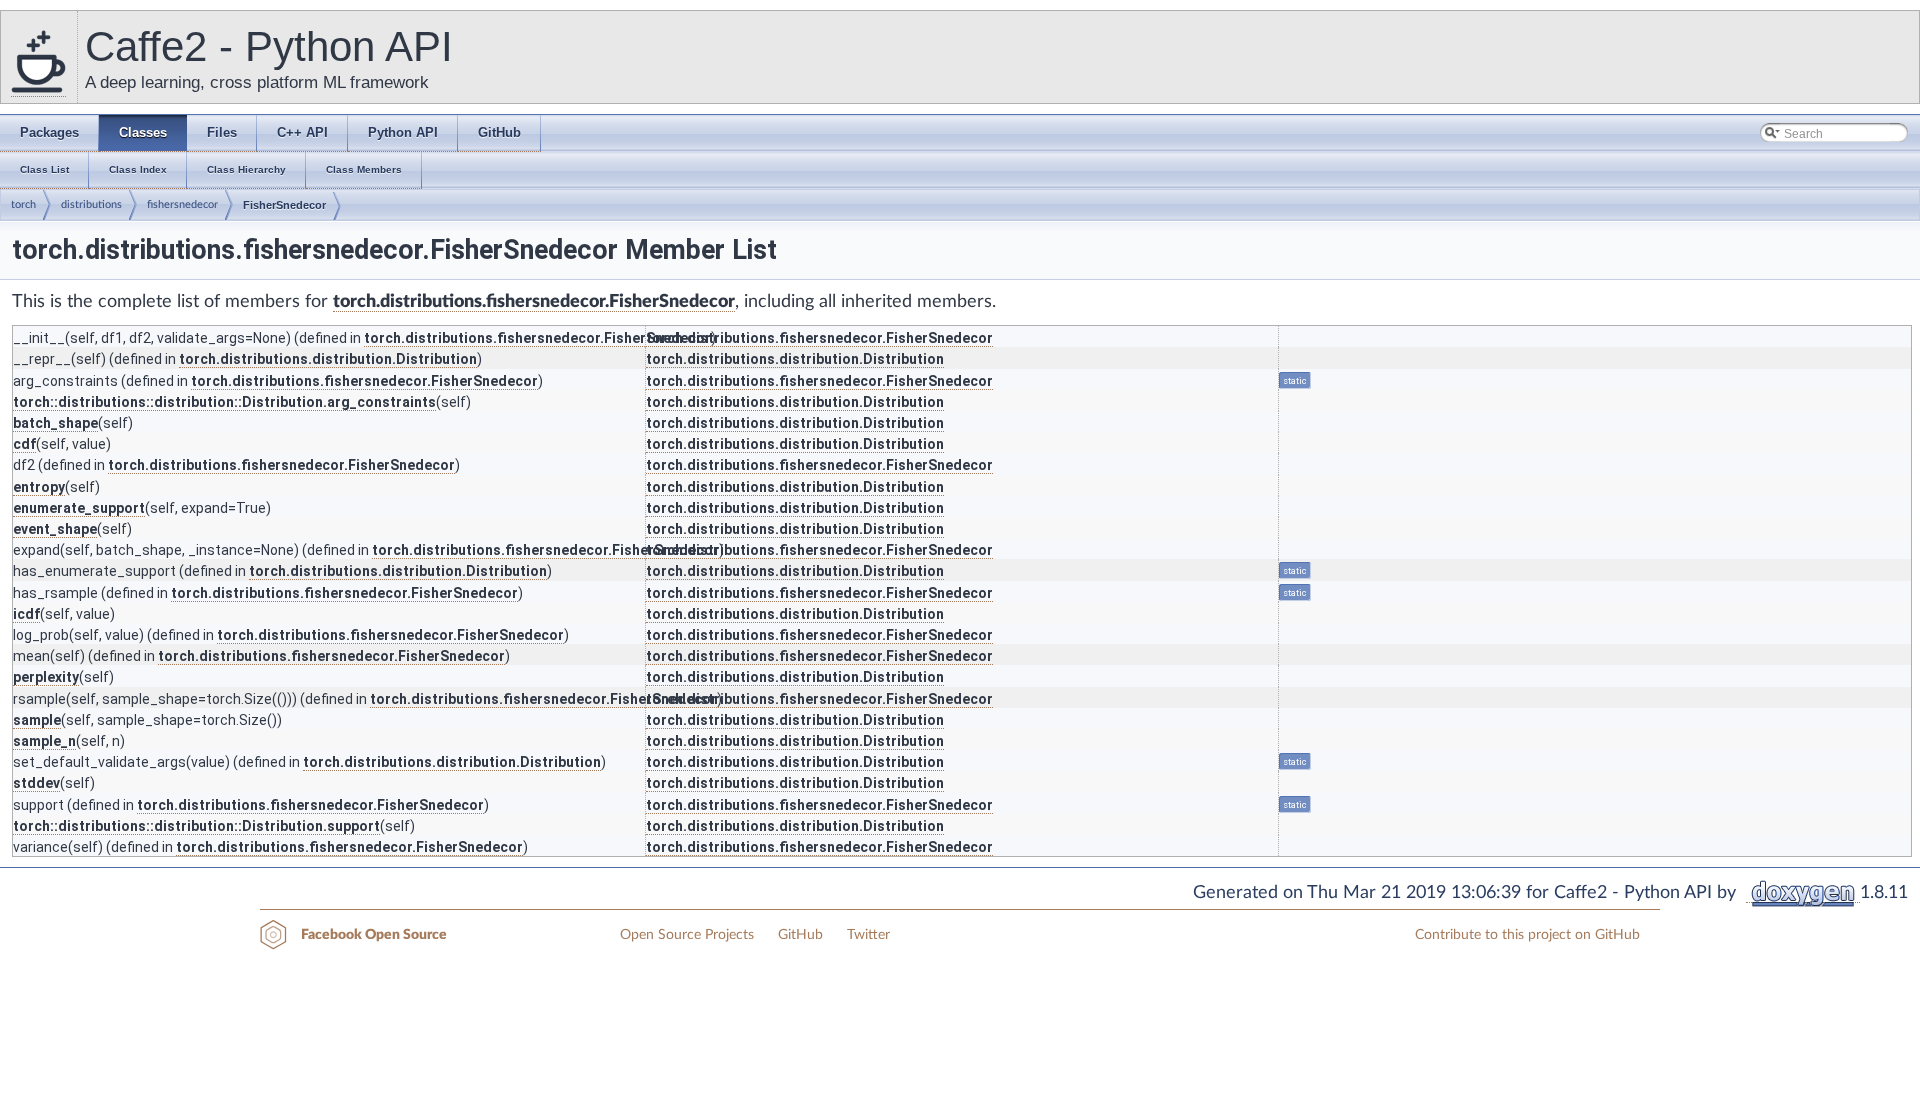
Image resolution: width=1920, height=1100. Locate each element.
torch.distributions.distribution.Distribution (328, 359)
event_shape (55, 529)
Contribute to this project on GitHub (1527, 935)
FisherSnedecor (284, 205)
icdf (26, 614)
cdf (24, 444)
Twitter (868, 935)
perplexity (46, 677)
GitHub (800, 935)
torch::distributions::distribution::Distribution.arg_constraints (224, 402)
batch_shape (55, 423)
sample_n (44, 741)
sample (37, 720)
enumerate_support (79, 508)
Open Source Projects (687, 935)
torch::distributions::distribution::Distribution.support (196, 826)
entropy (39, 487)
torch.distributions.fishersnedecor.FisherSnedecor (534, 302)
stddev (36, 783)
